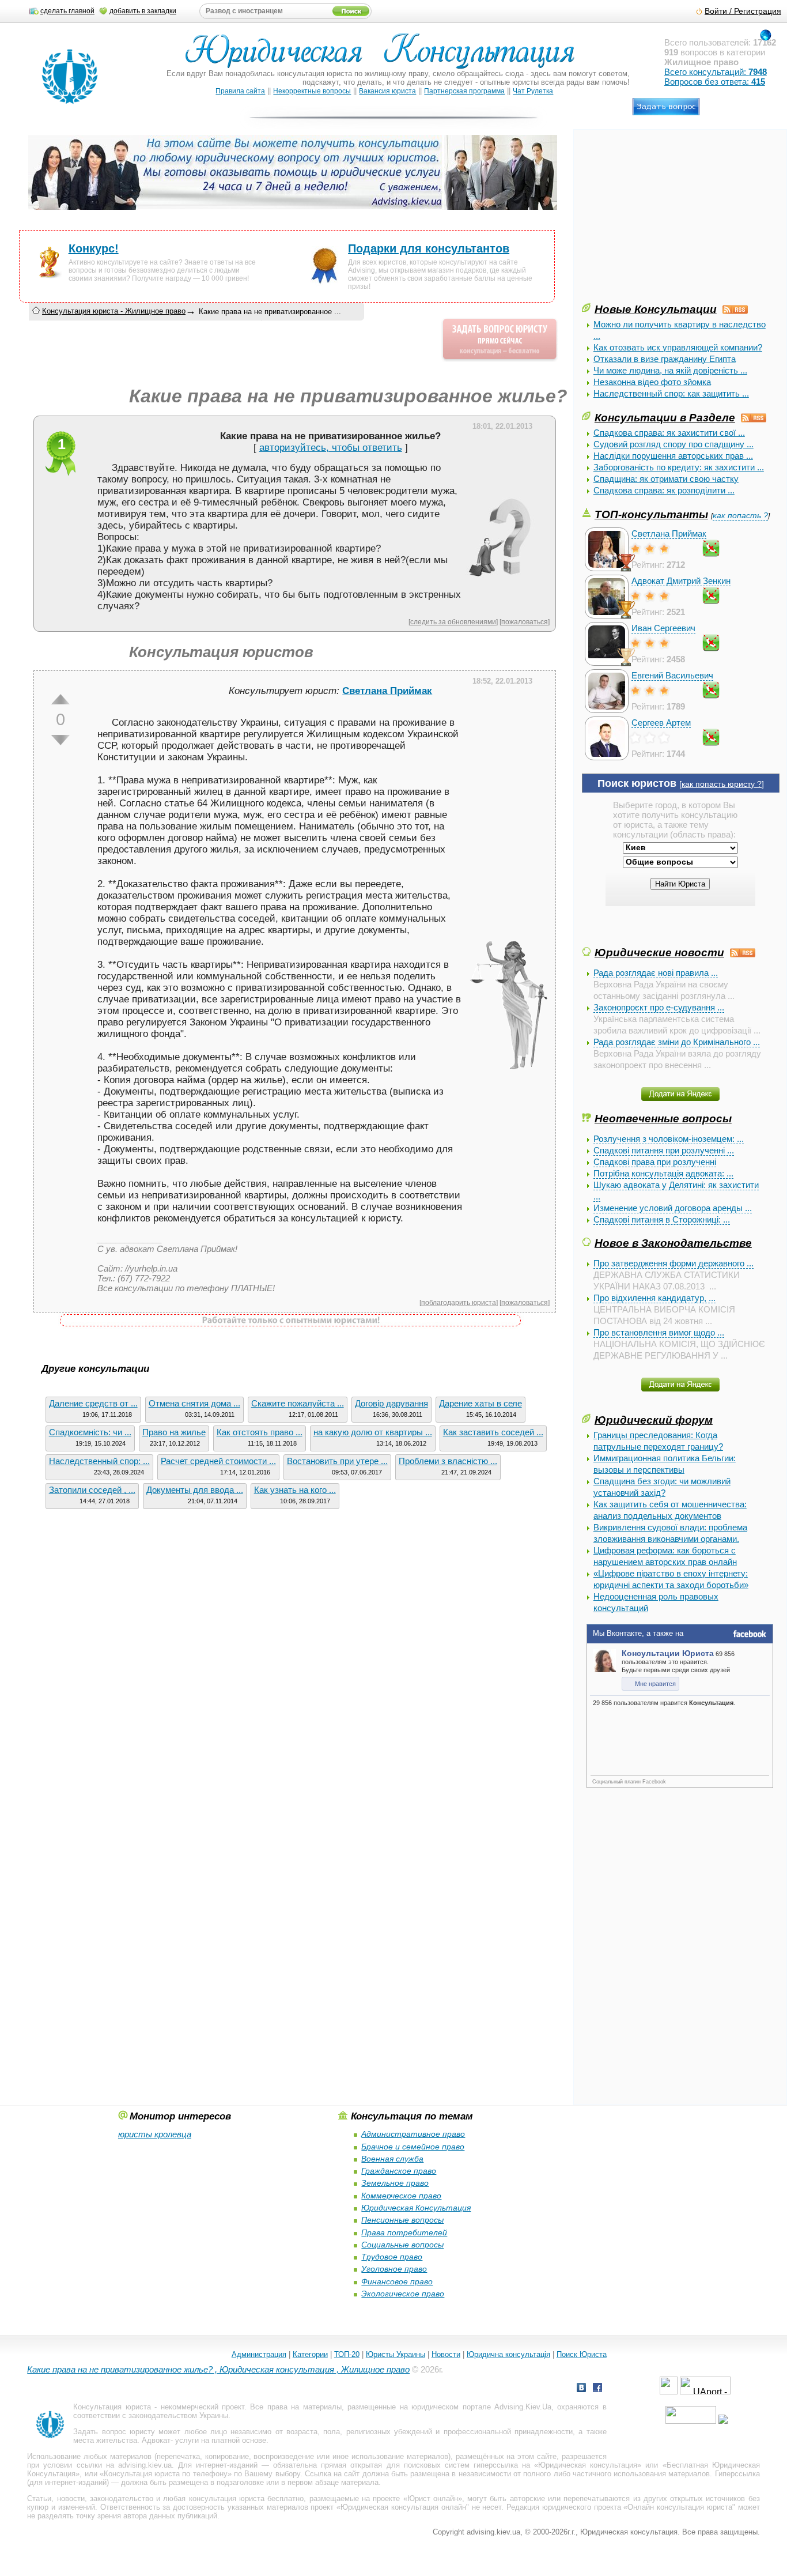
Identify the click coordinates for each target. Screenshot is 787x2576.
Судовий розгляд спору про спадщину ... (674, 444)
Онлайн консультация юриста (680, 2507)
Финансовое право (397, 2281)
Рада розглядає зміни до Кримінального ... (677, 1042)
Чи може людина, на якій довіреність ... (670, 370)
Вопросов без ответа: (715, 82)
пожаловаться (525, 622)
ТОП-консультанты (651, 514)
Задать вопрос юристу (114, 2432)
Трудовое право (392, 2257)
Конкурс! (94, 248)
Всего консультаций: (716, 72)
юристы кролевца (155, 2134)
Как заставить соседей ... (493, 1432)
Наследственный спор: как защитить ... (671, 393)
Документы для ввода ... (195, 1490)
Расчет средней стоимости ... (218, 1461)
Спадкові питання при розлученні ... (664, 1150)
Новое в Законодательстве (673, 1243)
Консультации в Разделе (665, 417)
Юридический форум (654, 1420)
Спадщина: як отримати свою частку (666, 479)
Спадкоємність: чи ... (90, 1432)
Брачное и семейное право (413, 2147)
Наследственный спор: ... (99, 1461)
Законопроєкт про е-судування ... (659, 1007)
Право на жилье (174, 1432)
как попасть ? (740, 516)
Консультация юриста (112, 2407)
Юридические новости (659, 952)
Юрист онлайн (433, 2498)
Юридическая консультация (588, 2465)
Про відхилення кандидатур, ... (654, 1298)
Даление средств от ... (93, 1403)
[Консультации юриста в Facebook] (597, 2389)
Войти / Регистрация (743, 11)
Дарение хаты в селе (480, 1403)
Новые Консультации (656, 309)
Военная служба (392, 2159)
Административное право (413, 2134)
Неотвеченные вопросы (663, 1118)
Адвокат (156, 2440)
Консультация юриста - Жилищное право (114, 311)
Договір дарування (391, 1403)
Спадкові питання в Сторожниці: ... (662, 1219)
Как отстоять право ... (260, 1432)
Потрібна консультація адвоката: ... (663, 1173)
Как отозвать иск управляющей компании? (678, 347)
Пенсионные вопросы (402, 2220)
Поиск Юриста (582, 2354)
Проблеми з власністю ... (448, 1461)
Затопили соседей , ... (92, 1490)
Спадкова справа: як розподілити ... (664, 490)
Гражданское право (399, 2171)
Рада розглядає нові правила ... (656, 973)
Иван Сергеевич (663, 628)
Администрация (259, 2354)
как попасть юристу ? (722, 784)
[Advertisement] (668, 220)
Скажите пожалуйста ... (298, 1403)
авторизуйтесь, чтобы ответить (331, 448)
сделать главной (67, 11)
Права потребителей (404, 2232)
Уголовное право (394, 2269)
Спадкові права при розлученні (655, 1162)
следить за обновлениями (453, 622)
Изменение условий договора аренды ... (673, 1208)
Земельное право (395, 2183)
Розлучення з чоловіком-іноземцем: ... (669, 1139)
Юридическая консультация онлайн (403, 2507)
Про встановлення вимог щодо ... (659, 1332)
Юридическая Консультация (416, 2208)
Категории (310, 2354)
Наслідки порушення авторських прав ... (673, 456)
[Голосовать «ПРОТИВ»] (60, 740)
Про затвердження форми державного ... (674, 1263)
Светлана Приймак (669, 533)
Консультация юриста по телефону (166, 2474)
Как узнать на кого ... (295, 1490)
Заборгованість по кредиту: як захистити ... (679, 467)
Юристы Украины (396, 2354)
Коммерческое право (401, 2196)
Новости (446, 2354)
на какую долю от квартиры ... (373, 1432)
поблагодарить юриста (459, 1302)
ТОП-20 (347, 2354)
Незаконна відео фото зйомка (652, 382)
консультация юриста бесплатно (247, 2498)
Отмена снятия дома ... (194, 1403)
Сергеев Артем (661, 723)
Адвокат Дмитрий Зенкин (681, 581)
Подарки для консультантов (429, 248)
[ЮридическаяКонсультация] (385, 56)
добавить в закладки (143, 11)
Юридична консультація (508, 2354)
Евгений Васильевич (672, 675)
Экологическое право (403, 2294)
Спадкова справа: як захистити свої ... (669, 433)
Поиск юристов (637, 783)
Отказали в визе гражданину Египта (665, 359)
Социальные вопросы (402, 2245)
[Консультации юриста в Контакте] (581, 2389)
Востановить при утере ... (337, 1461)
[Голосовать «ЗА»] (60, 699)
